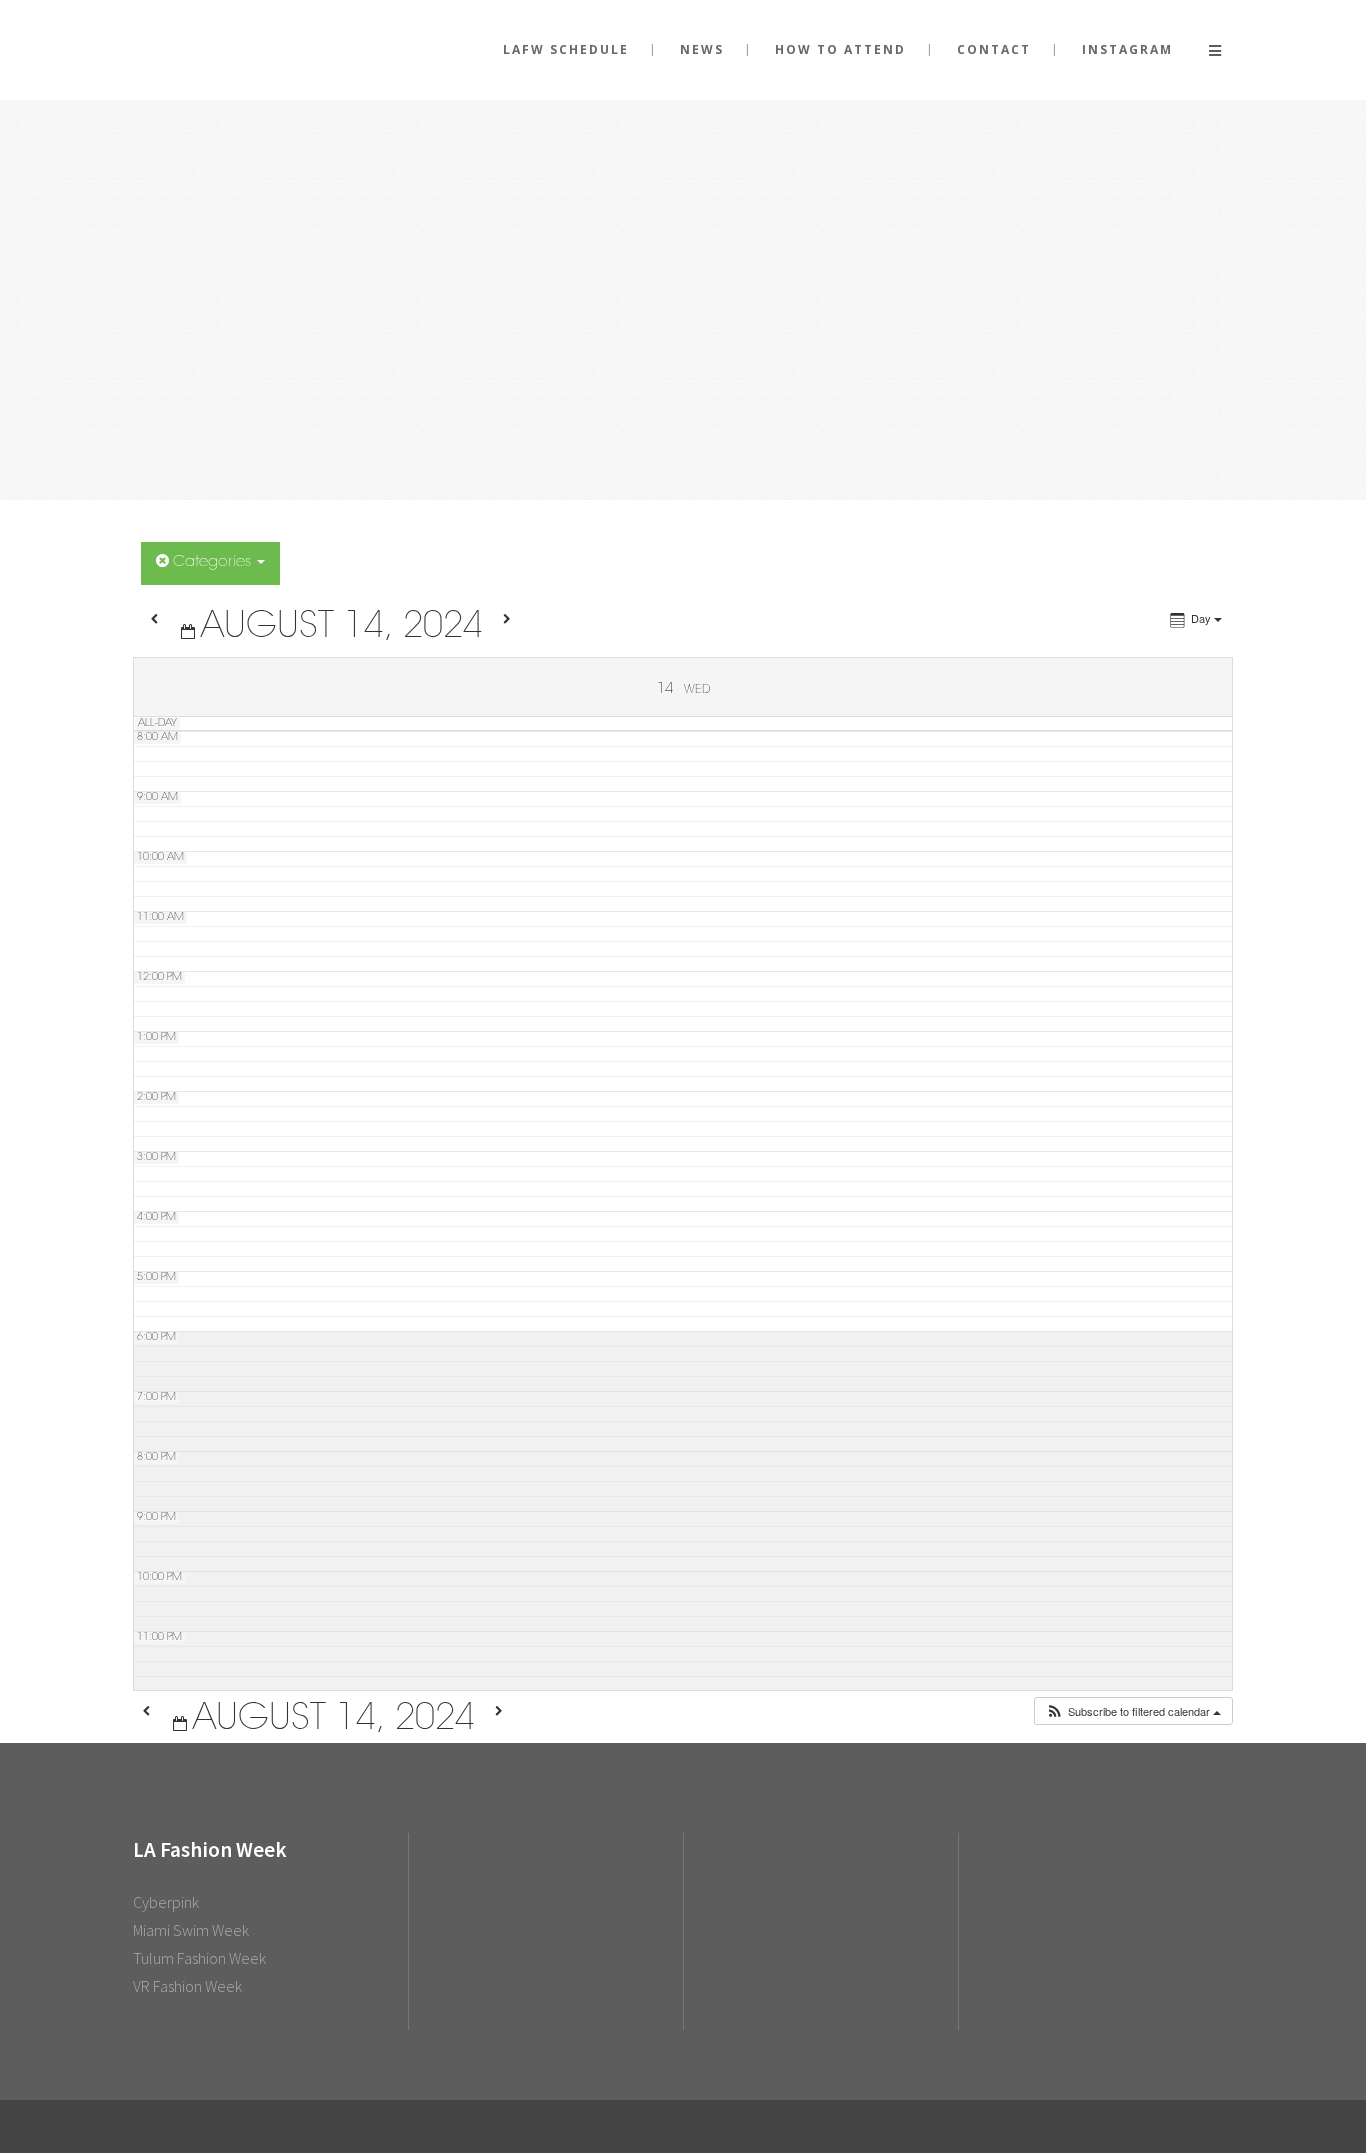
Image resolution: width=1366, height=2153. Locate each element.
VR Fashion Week (187, 1986)
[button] (1133, 1711)
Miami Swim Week (191, 1930)
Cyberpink (166, 1902)
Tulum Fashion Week (199, 1958)
